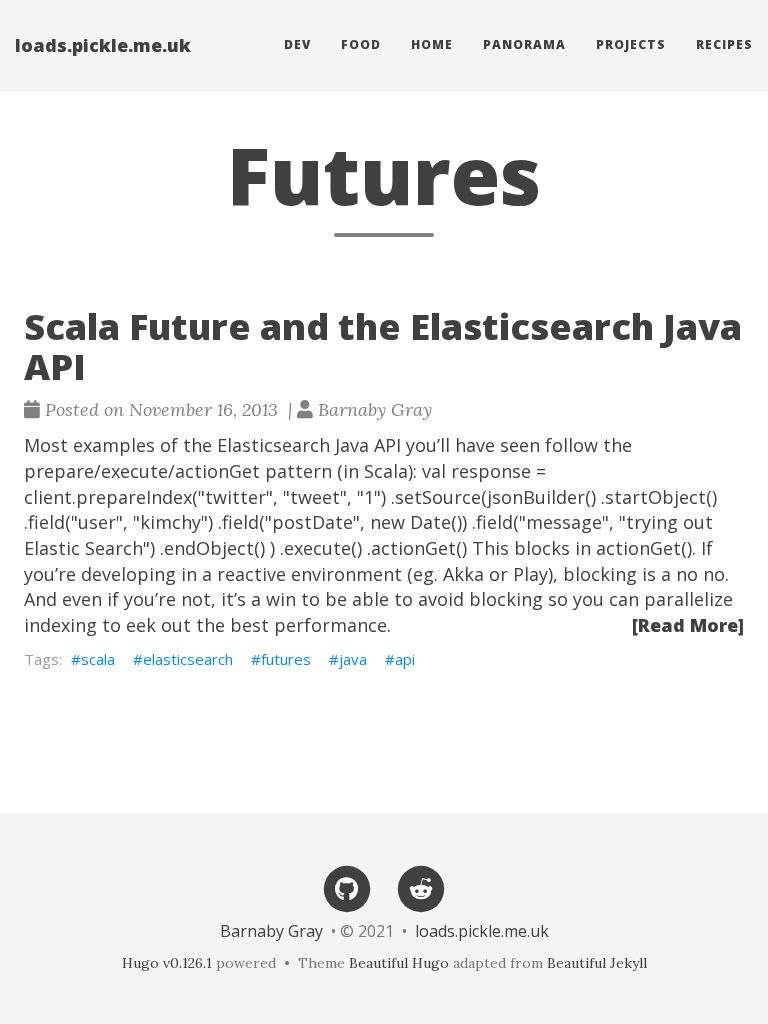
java (353, 659)
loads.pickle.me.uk (103, 45)
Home (432, 44)
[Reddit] (422, 887)
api (405, 659)
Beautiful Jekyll (597, 963)
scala (98, 659)
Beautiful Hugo (399, 963)
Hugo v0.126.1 (167, 963)
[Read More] (688, 625)
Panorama (524, 44)
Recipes (724, 44)
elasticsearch (188, 659)
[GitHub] (347, 887)
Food (361, 44)
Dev (297, 44)
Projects (631, 44)
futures (286, 659)
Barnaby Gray (271, 931)
